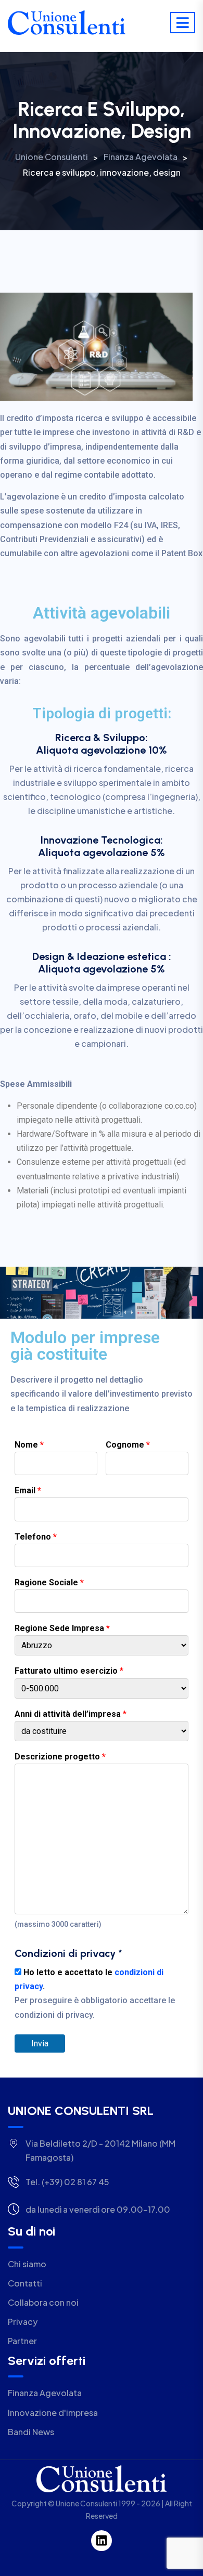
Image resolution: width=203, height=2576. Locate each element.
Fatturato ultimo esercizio (69, 1671)
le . (95, 1994)
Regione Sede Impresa (62, 1628)
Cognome (128, 1445)
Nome (29, 1445)
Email (28, 1490)
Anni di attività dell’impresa (71, 1714)
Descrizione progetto (60, 1757)
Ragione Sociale (49, 1582)
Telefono (36, 1537)
